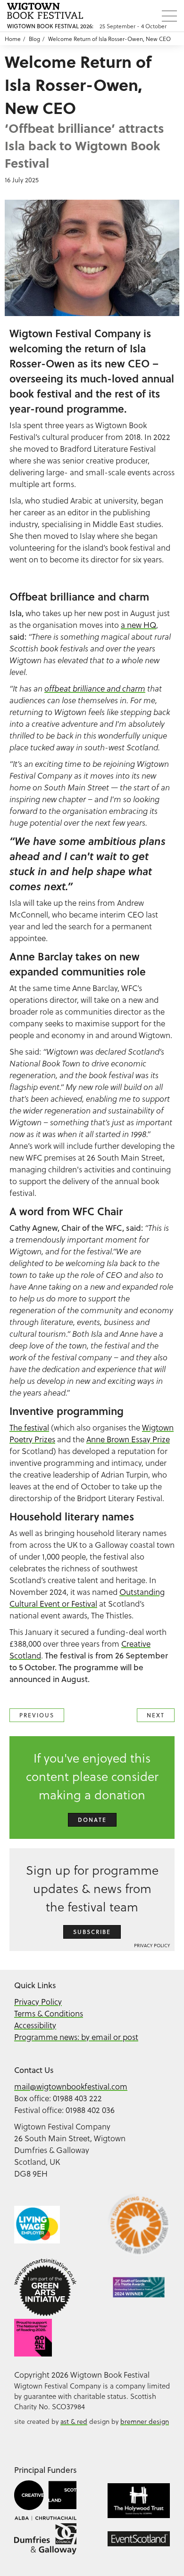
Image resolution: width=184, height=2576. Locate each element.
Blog (34, 39)
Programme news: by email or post (76, 2037)
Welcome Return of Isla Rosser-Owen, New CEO (109, 39)
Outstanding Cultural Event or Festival (87, 1598)
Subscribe (92, 1932)
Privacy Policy (152, 1945)
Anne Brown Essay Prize (128, 1439)
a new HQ (138, 625)
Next (156, 1715)
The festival (29, 1427)
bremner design (145, 2421)
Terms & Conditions (49, 2013)
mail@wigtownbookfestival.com (71, 2086)
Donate (92, 1820)
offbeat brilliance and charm (95, 689)
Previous (37, 1715)
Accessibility (35, 2025)
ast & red (74, 2421)
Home (13, 39)
